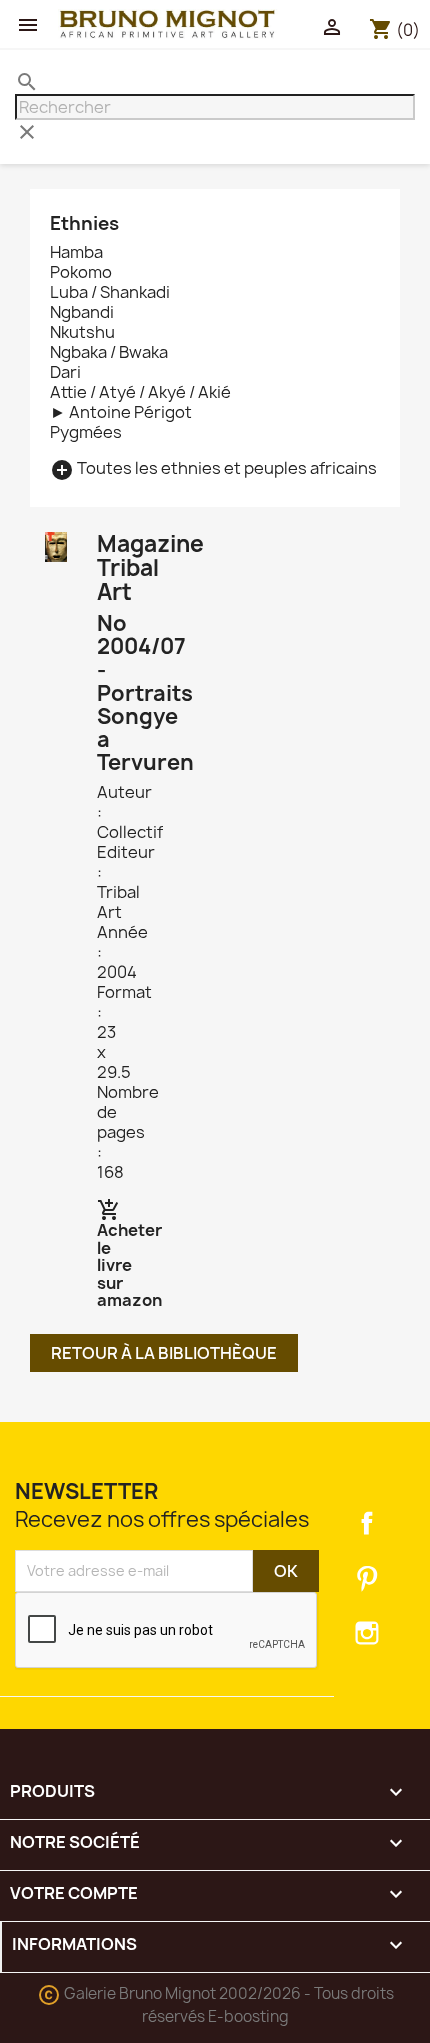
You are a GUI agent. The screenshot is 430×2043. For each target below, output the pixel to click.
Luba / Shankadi (110, 292)
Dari (65, 372)
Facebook (367, 1523)
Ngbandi (82, 312)
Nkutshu (82, 332)
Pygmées (86, 432)
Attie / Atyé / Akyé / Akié (140, 392)
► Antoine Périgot (121, 412)
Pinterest (367, 1578)
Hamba (76, 252)
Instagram (367, 1633)
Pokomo (81, 272)
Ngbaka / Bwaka (109, 352)
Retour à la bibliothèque (164, 1353)
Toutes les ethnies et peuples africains (213, 468)
